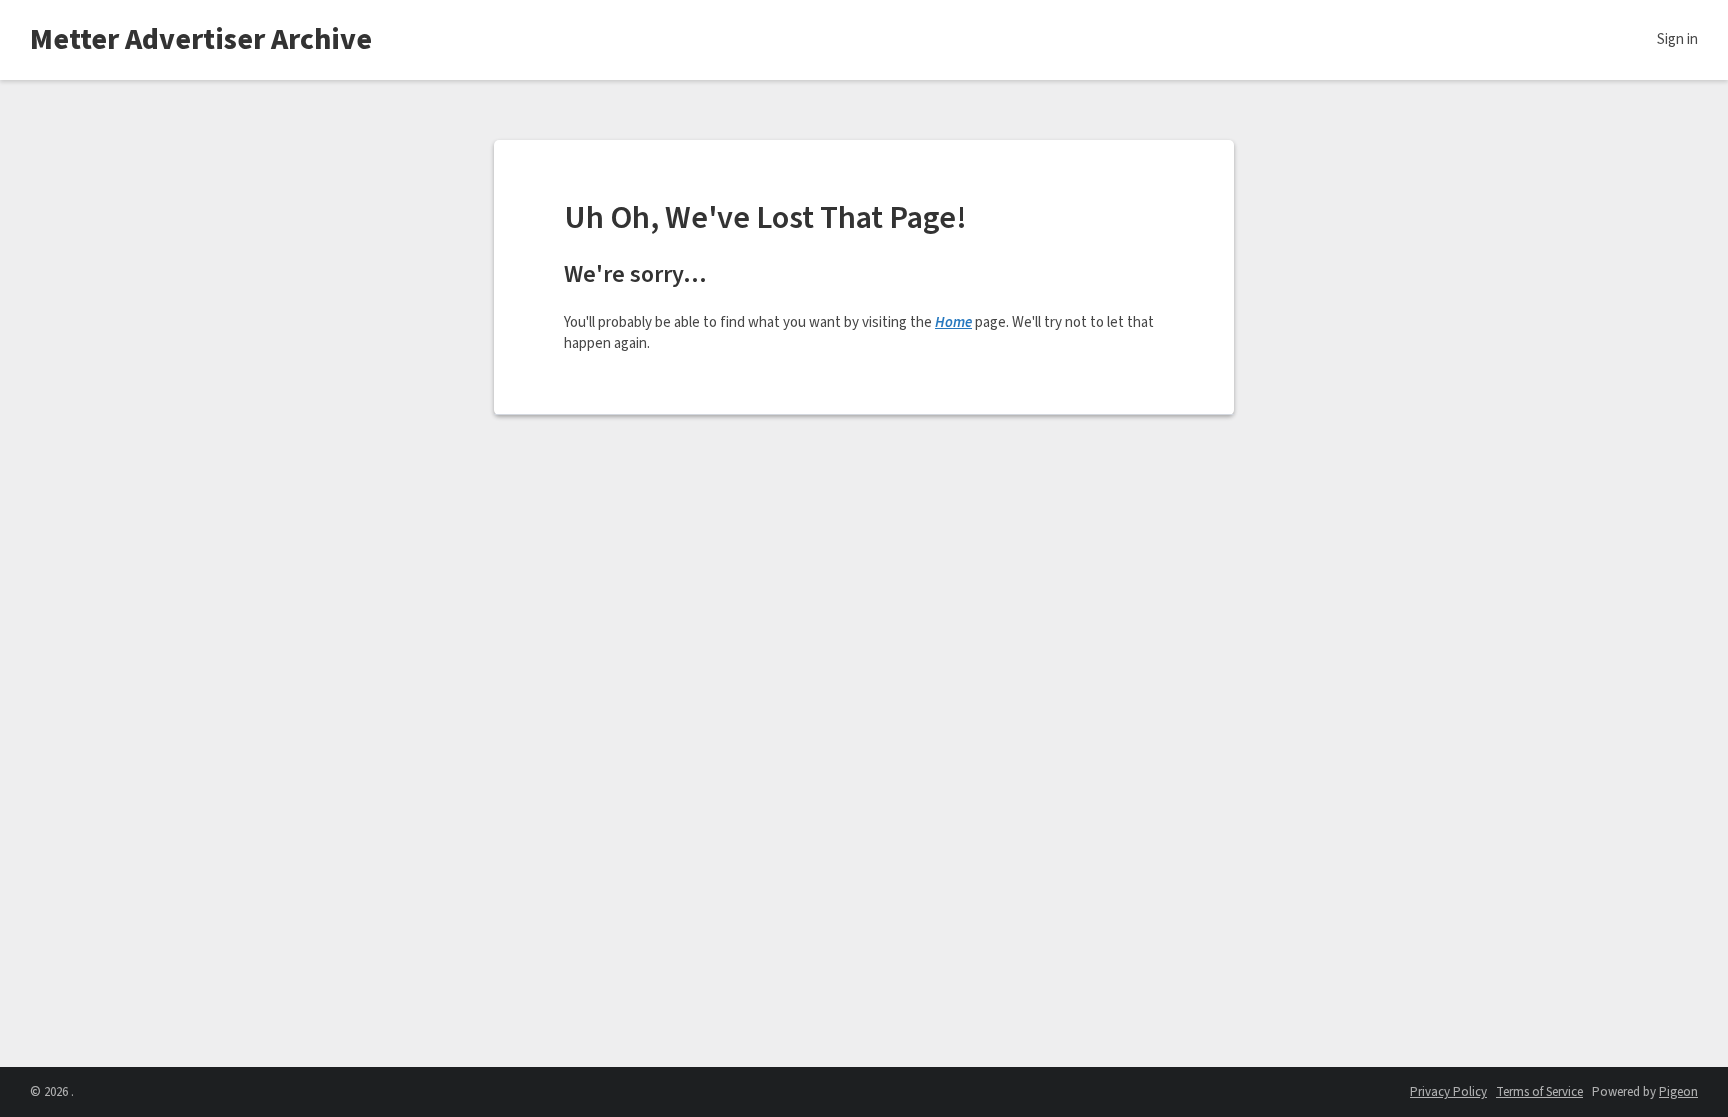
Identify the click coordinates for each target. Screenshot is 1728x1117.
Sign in (1677, 39)
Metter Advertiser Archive (201, 39)
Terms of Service (1539, 1092)
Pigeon (1678, 1092)
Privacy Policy (1448, 1092)
